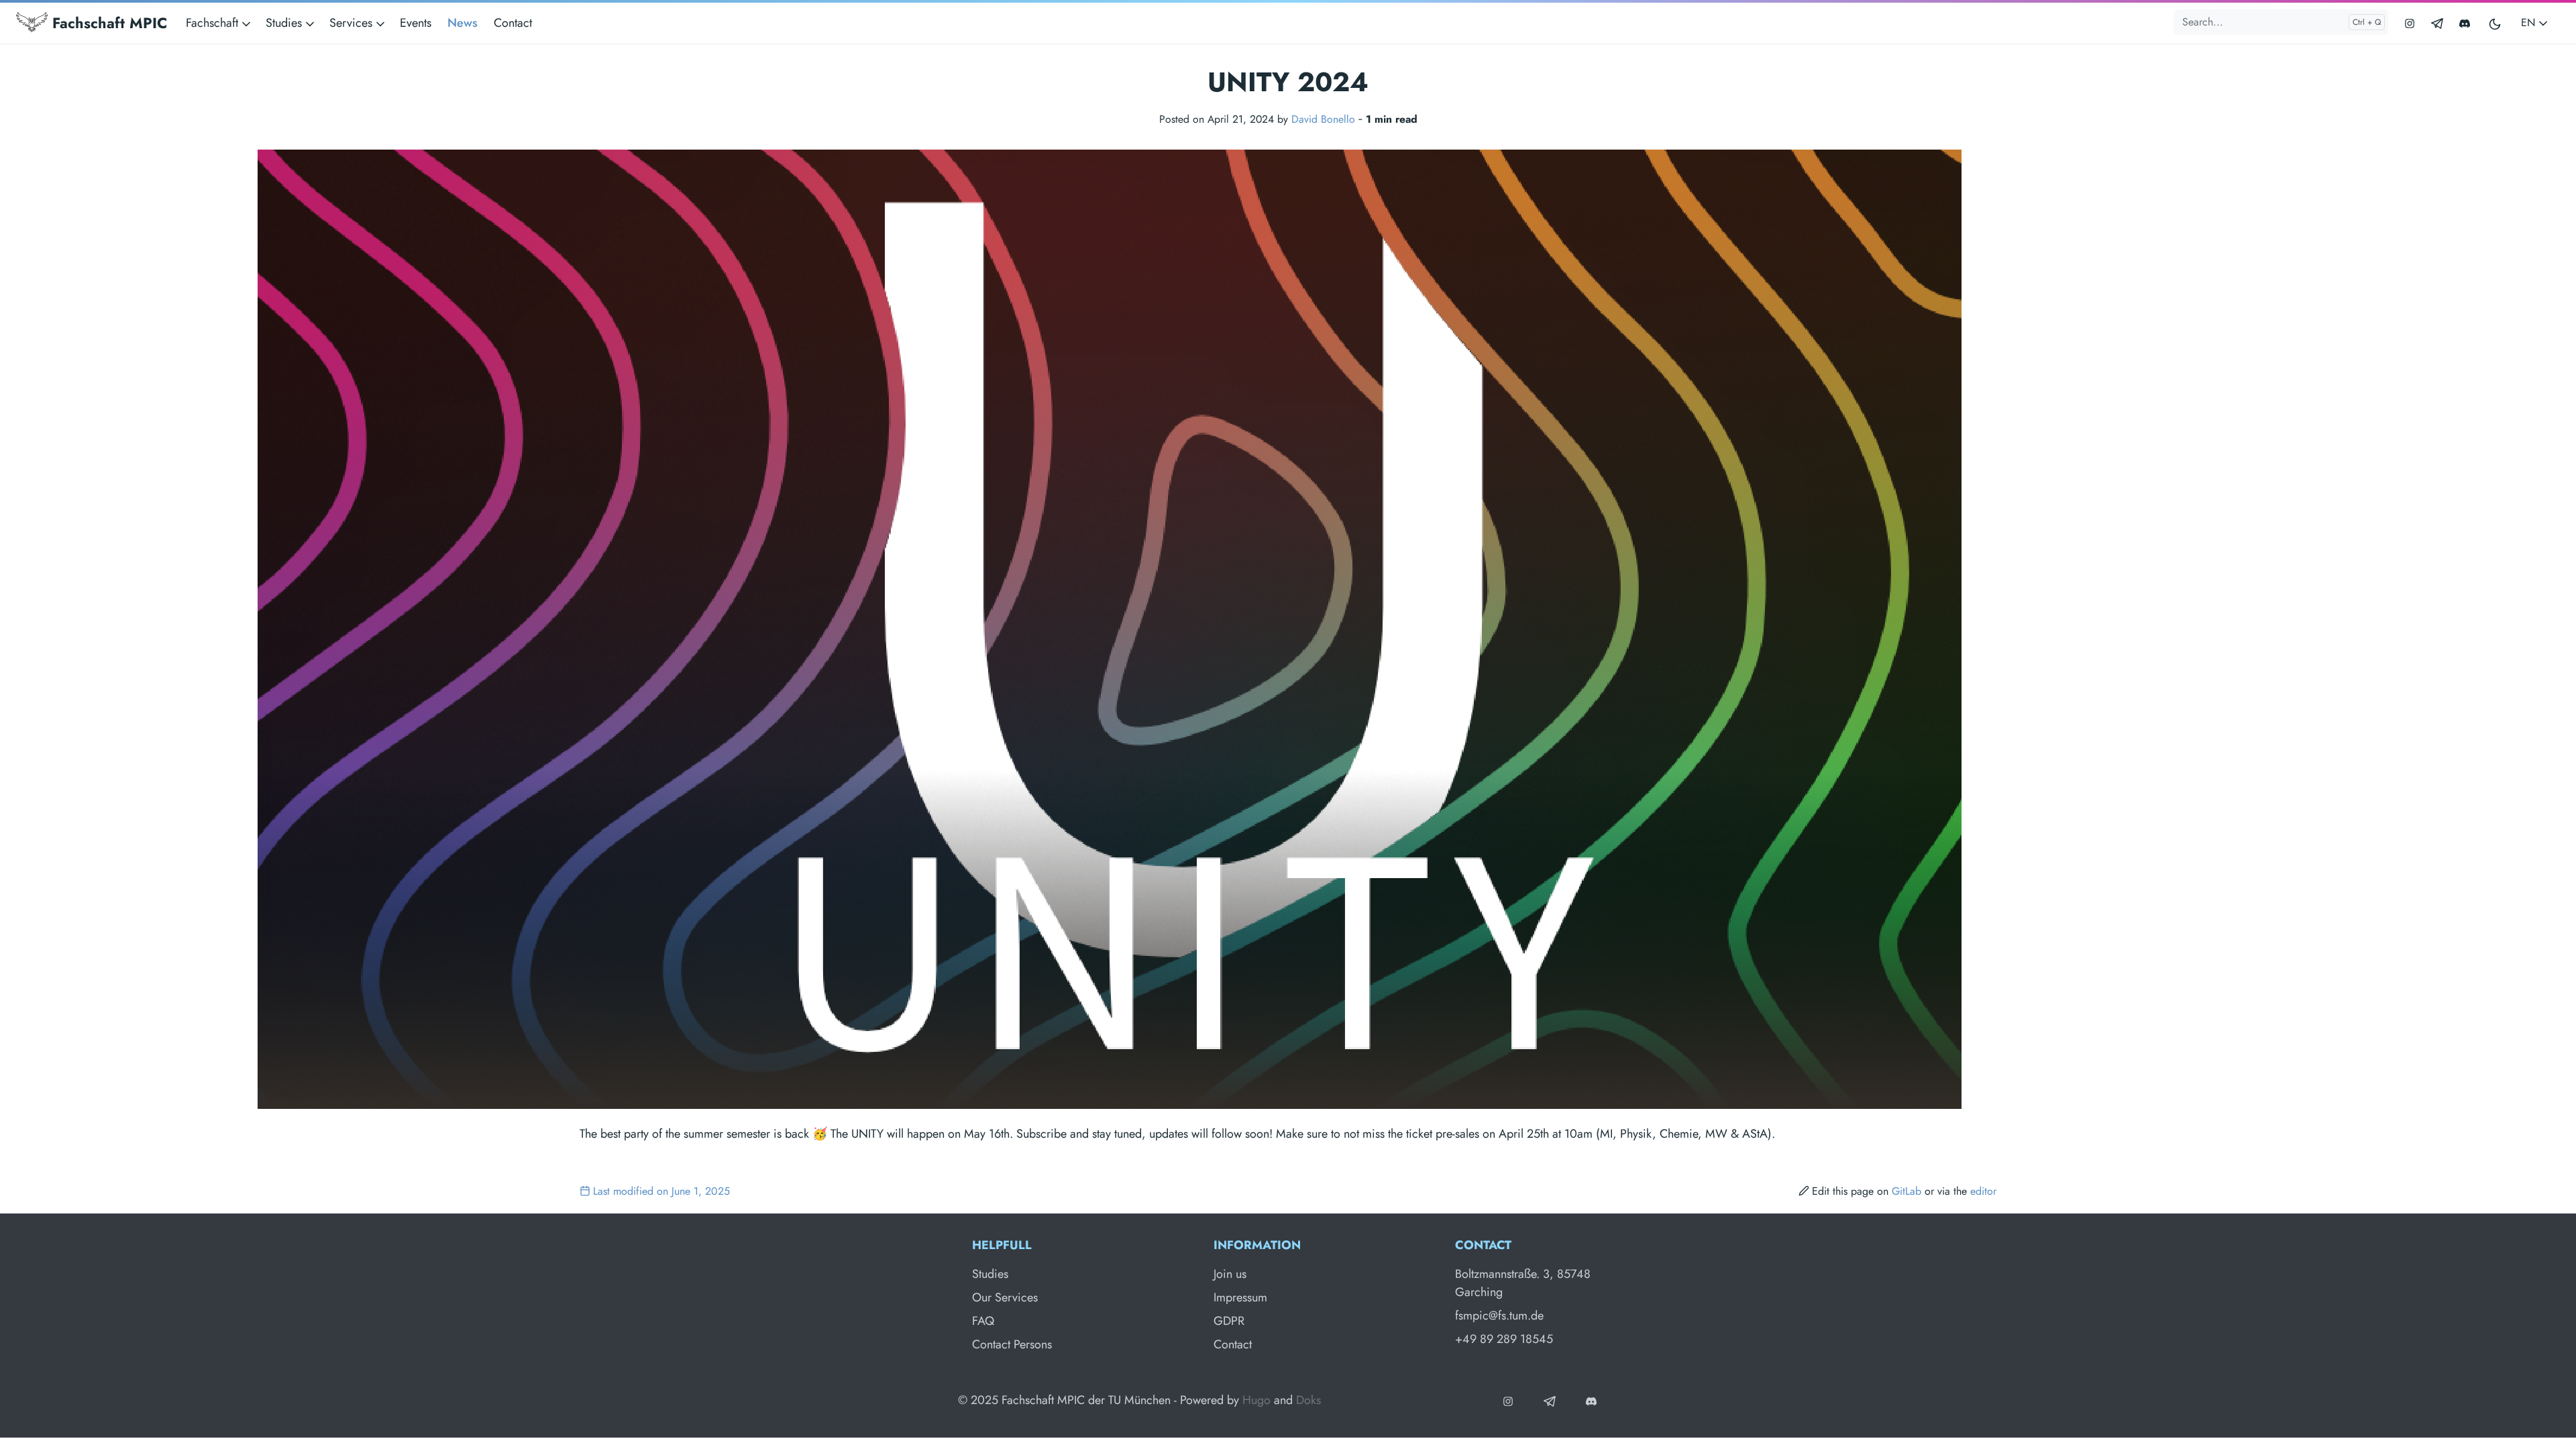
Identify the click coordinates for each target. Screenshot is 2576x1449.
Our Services (1005, 1297)
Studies (990, 1274)
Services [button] (353, 23)
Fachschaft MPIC (107, 23)
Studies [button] (285, 23)
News (463, 23)
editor (1983, 1191)
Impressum (1240, 1297)
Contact (513, 23)
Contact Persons (1012, 1344)
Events (416, 23)
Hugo (1256, 1400)
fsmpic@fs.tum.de (1499, 1316)
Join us (1230, 1274)
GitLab (1907, 1191)
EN (2530, 22)
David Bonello (1323, 119)
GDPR (1229, 1321)
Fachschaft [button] (214, 23)
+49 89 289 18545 (1504, 1339)
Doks (1308, 1400)
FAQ (983, 1321)
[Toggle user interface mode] (2495, 23)
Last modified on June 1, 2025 (661, 1191)
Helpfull (1002, 1245)
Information (1257, 1245)
